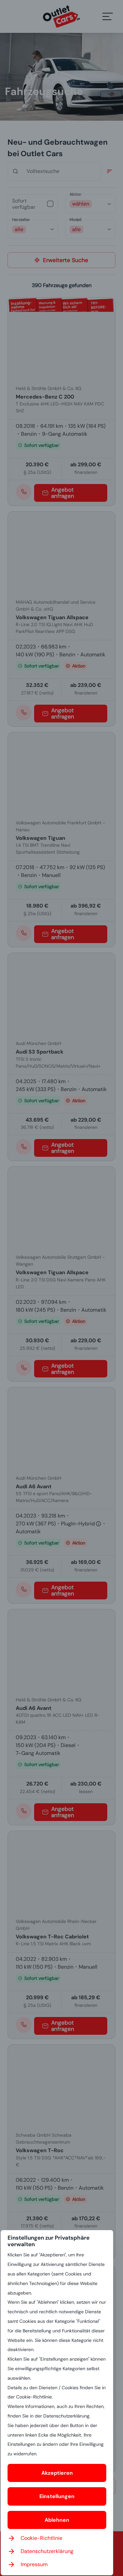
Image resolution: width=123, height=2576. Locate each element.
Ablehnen (57, 2520)
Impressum (34, 2564)
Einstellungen (57, 2496)
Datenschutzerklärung (47, 2551)
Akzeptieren (57, 2473)
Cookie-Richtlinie (41, 2538)
